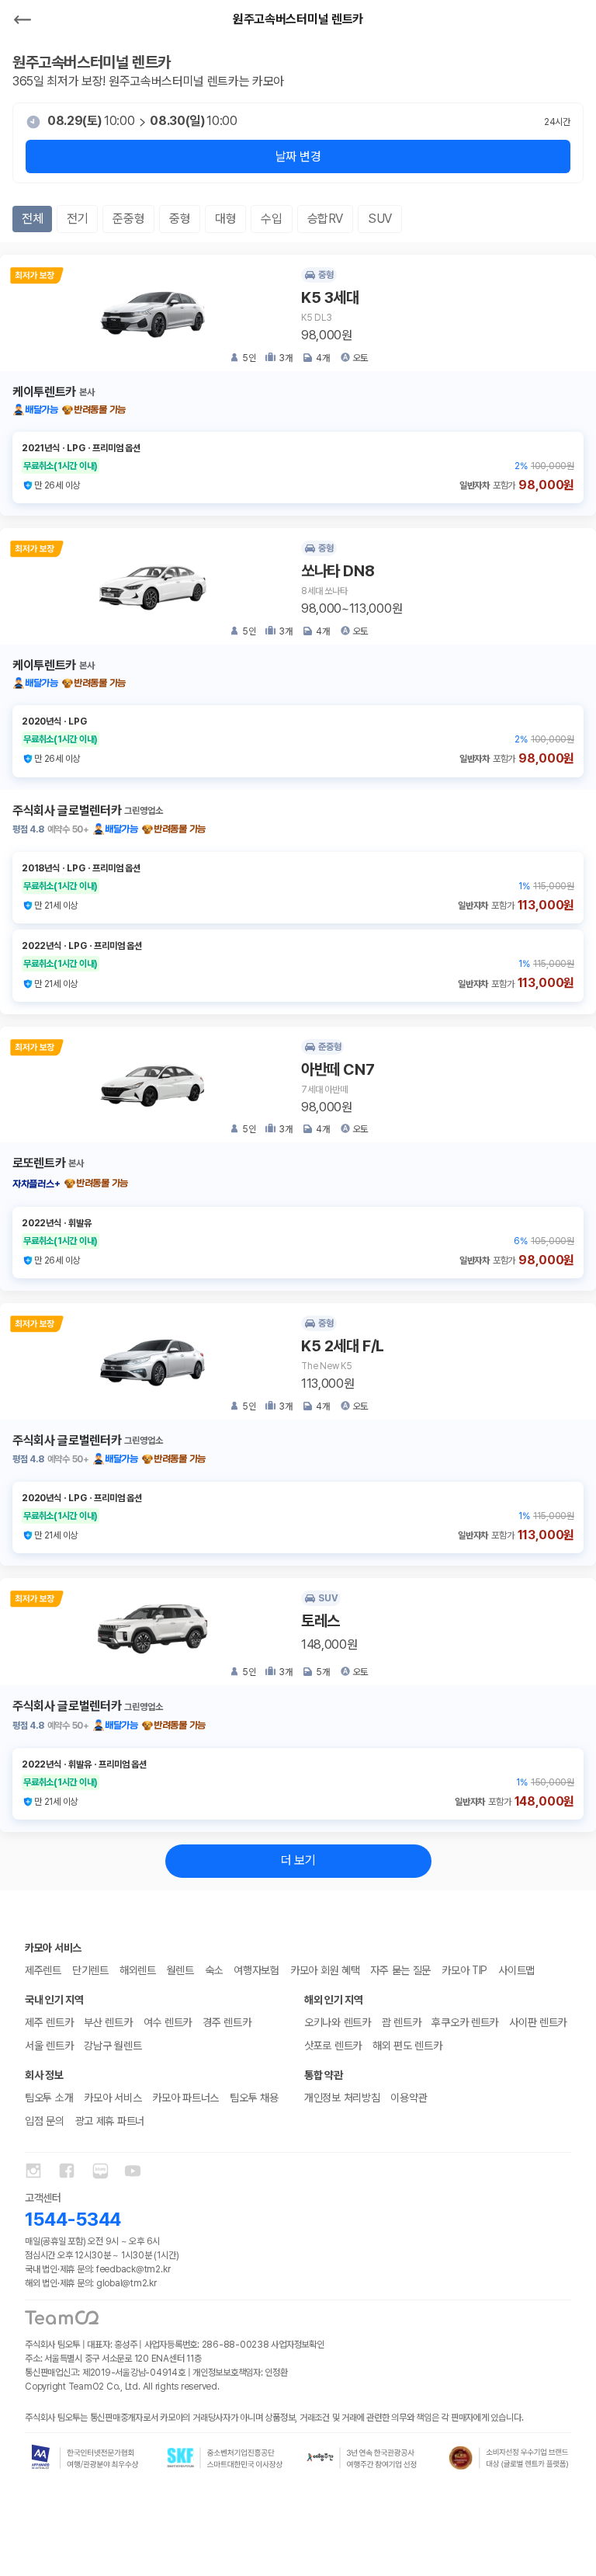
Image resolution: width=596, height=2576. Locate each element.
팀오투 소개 (49, 2098)
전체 (32, 219)
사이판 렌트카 (538, 2022)
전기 (77, 219)
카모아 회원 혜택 (325, 1970)
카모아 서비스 (113, 2098)
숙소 (214, 1970)
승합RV (325, 219)
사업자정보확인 (297, 2345)
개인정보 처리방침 (342, 2098)
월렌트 (180, 1970)
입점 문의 (45, 2121)
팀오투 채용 (254, 2098)
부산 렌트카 (108, 2022)
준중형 (128, 219)
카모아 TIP (464, 1970)
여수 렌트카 (168, 2022)
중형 (180, 219)
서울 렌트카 (49, 2046)
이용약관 (409, 2098)
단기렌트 (90, 1970)
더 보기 (298, 1860)
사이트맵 (516, 1970)
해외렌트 (138, 1970)
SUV (380, 219)
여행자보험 (256, 1970)
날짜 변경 (298, 156)
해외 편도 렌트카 (407, 2046)
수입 (271, 219)
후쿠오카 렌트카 (465, 2022)
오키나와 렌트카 (338, 2022)
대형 (225, 219)
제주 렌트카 (49, 2022)
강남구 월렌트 (113, 2046)
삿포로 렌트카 (333, 2046)
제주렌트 (43, 1970)
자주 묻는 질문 (400, 1970)
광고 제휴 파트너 (110, 2121)
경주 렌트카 (227, 2022)
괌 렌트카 (402, 2022)
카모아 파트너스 (185, 2098)
